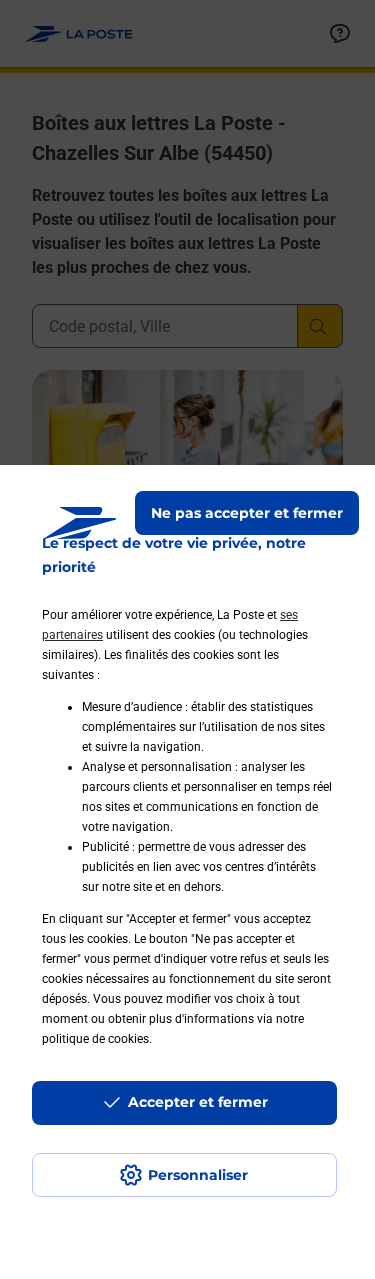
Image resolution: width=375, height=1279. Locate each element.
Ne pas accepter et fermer (247, 513)
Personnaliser (198, 1175)
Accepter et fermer (198, 1102)
